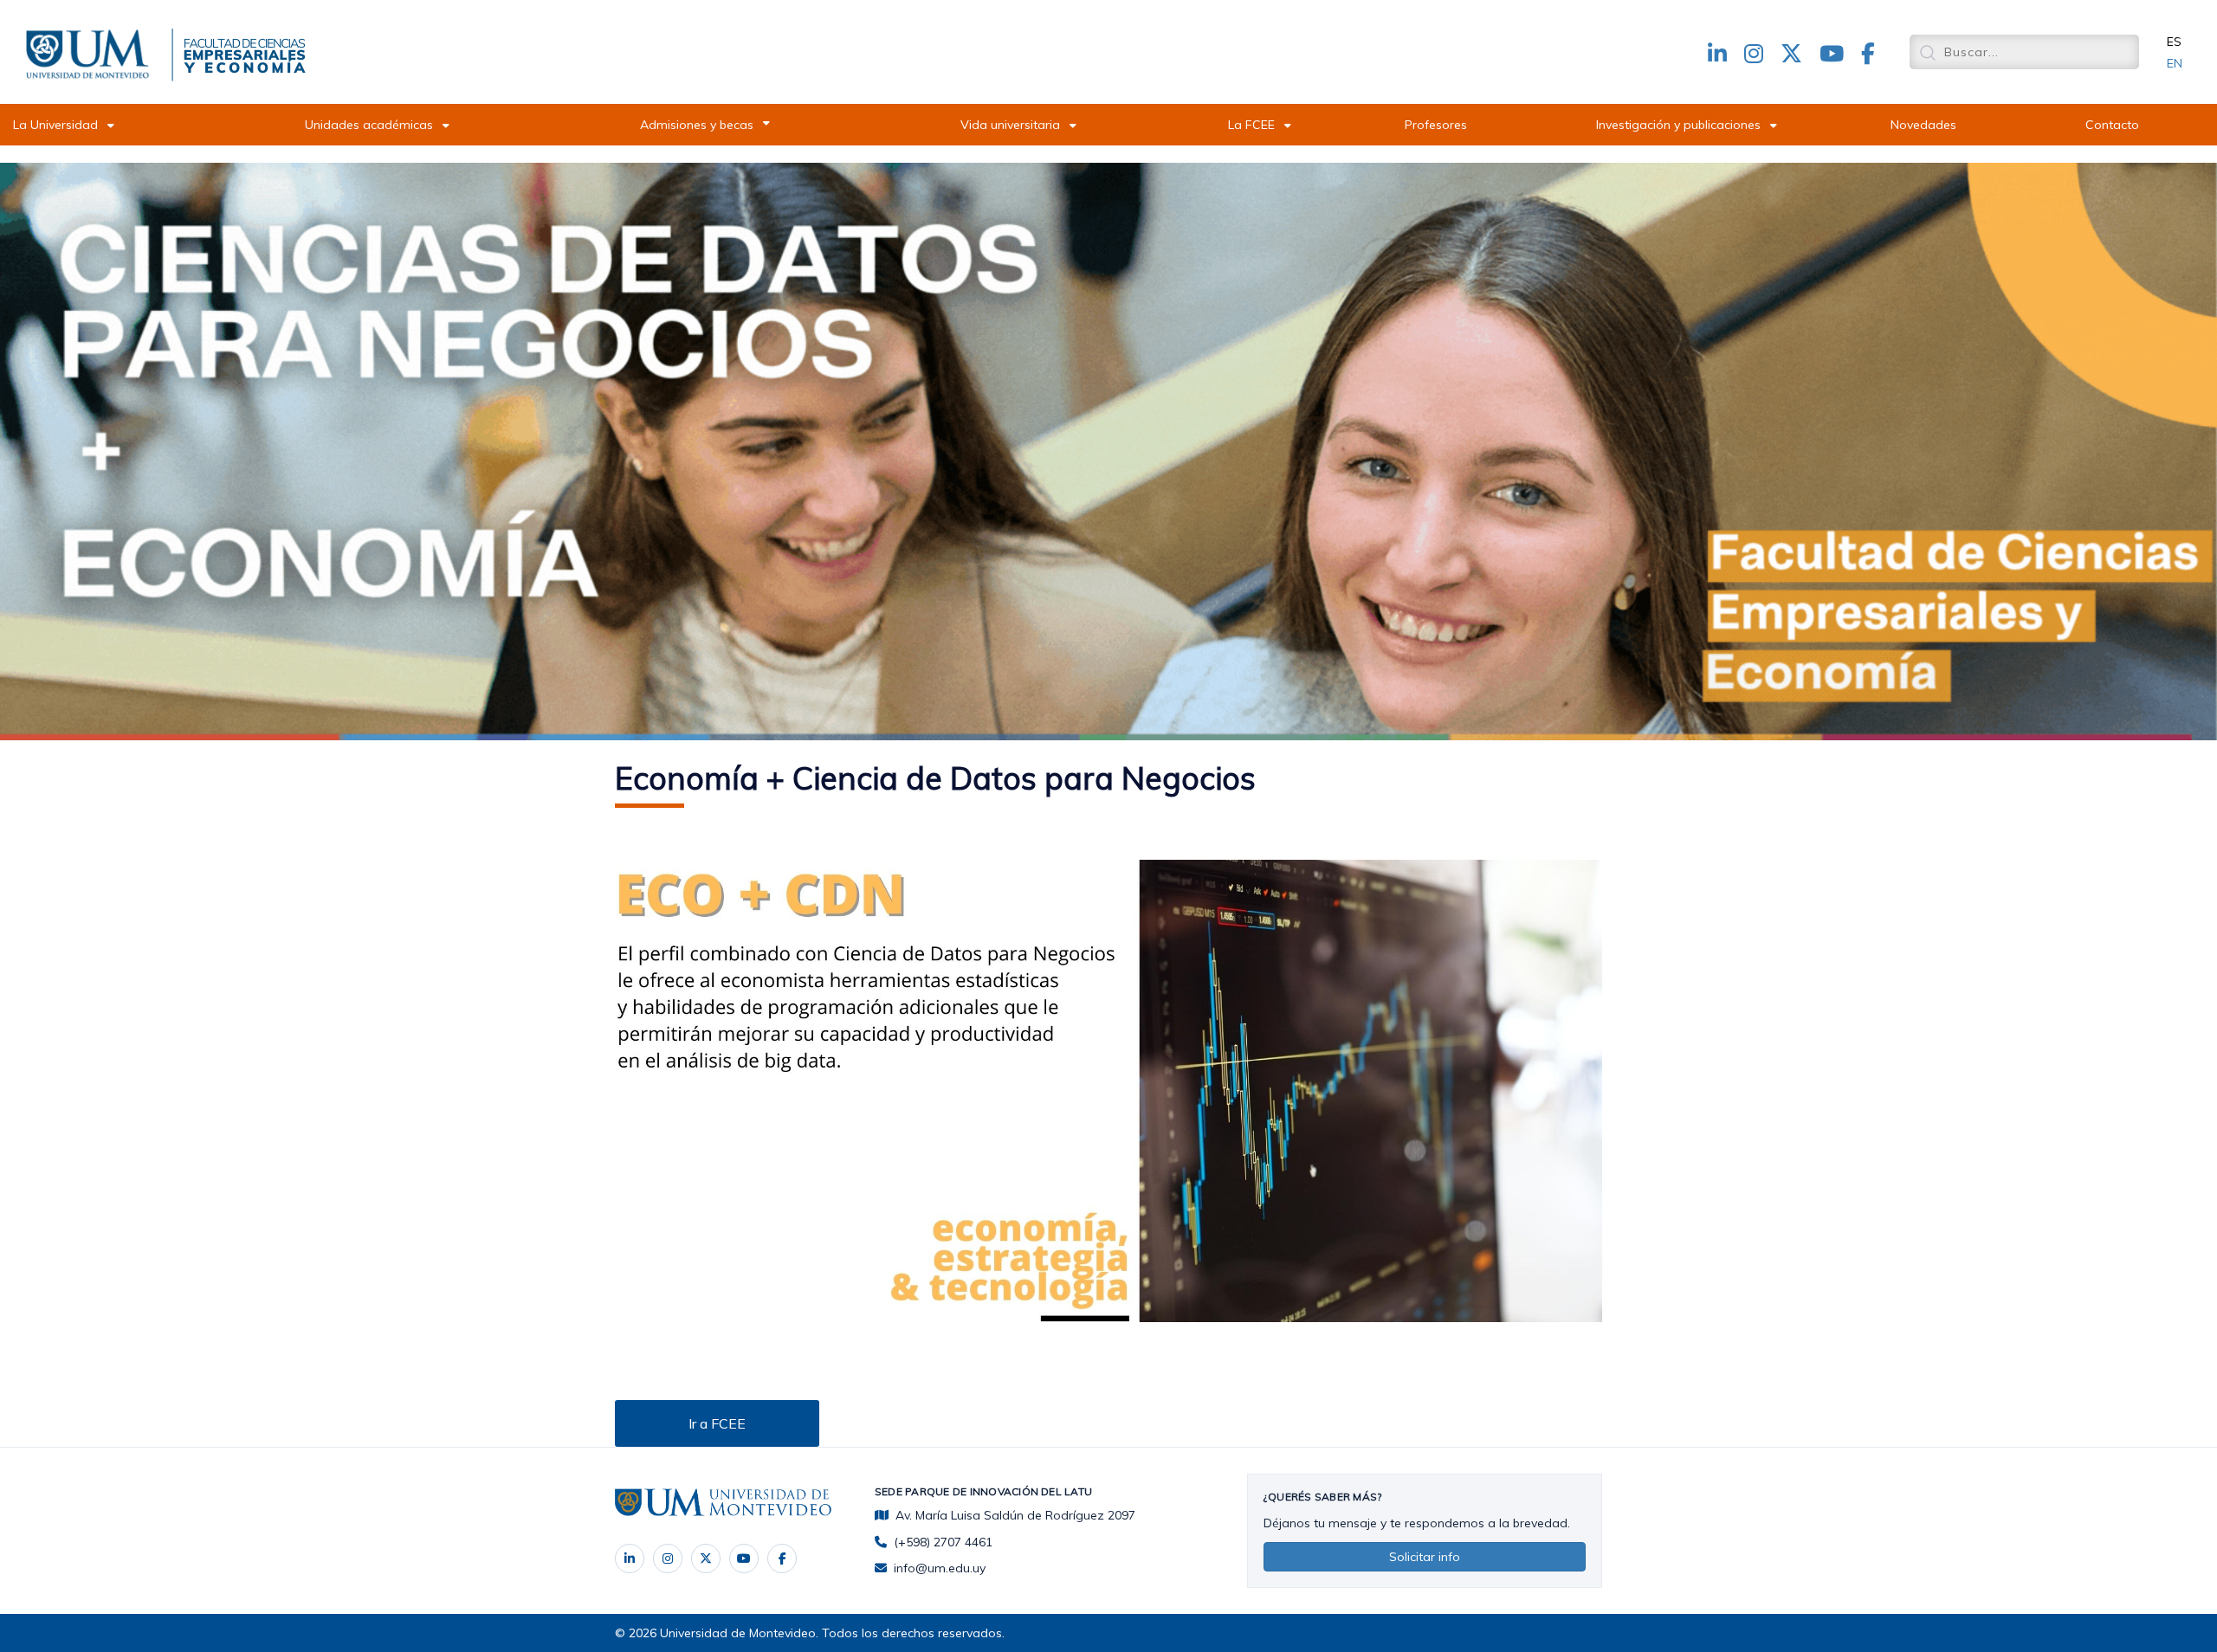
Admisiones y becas (697, 125)
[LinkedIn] (630, 1558)
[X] (706, 1558)
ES (2174, 42)
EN (2175, 63)
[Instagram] (668, 1558)
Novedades (1923, 125)
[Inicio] (91, 51)
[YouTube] (744, 1558)
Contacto (2112, 125)
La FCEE (1251, 125)
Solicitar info (1425, 1557)
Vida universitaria (1010, 125)
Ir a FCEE (717, 1423)
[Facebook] (782, 1558)
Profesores (1436, 125)
